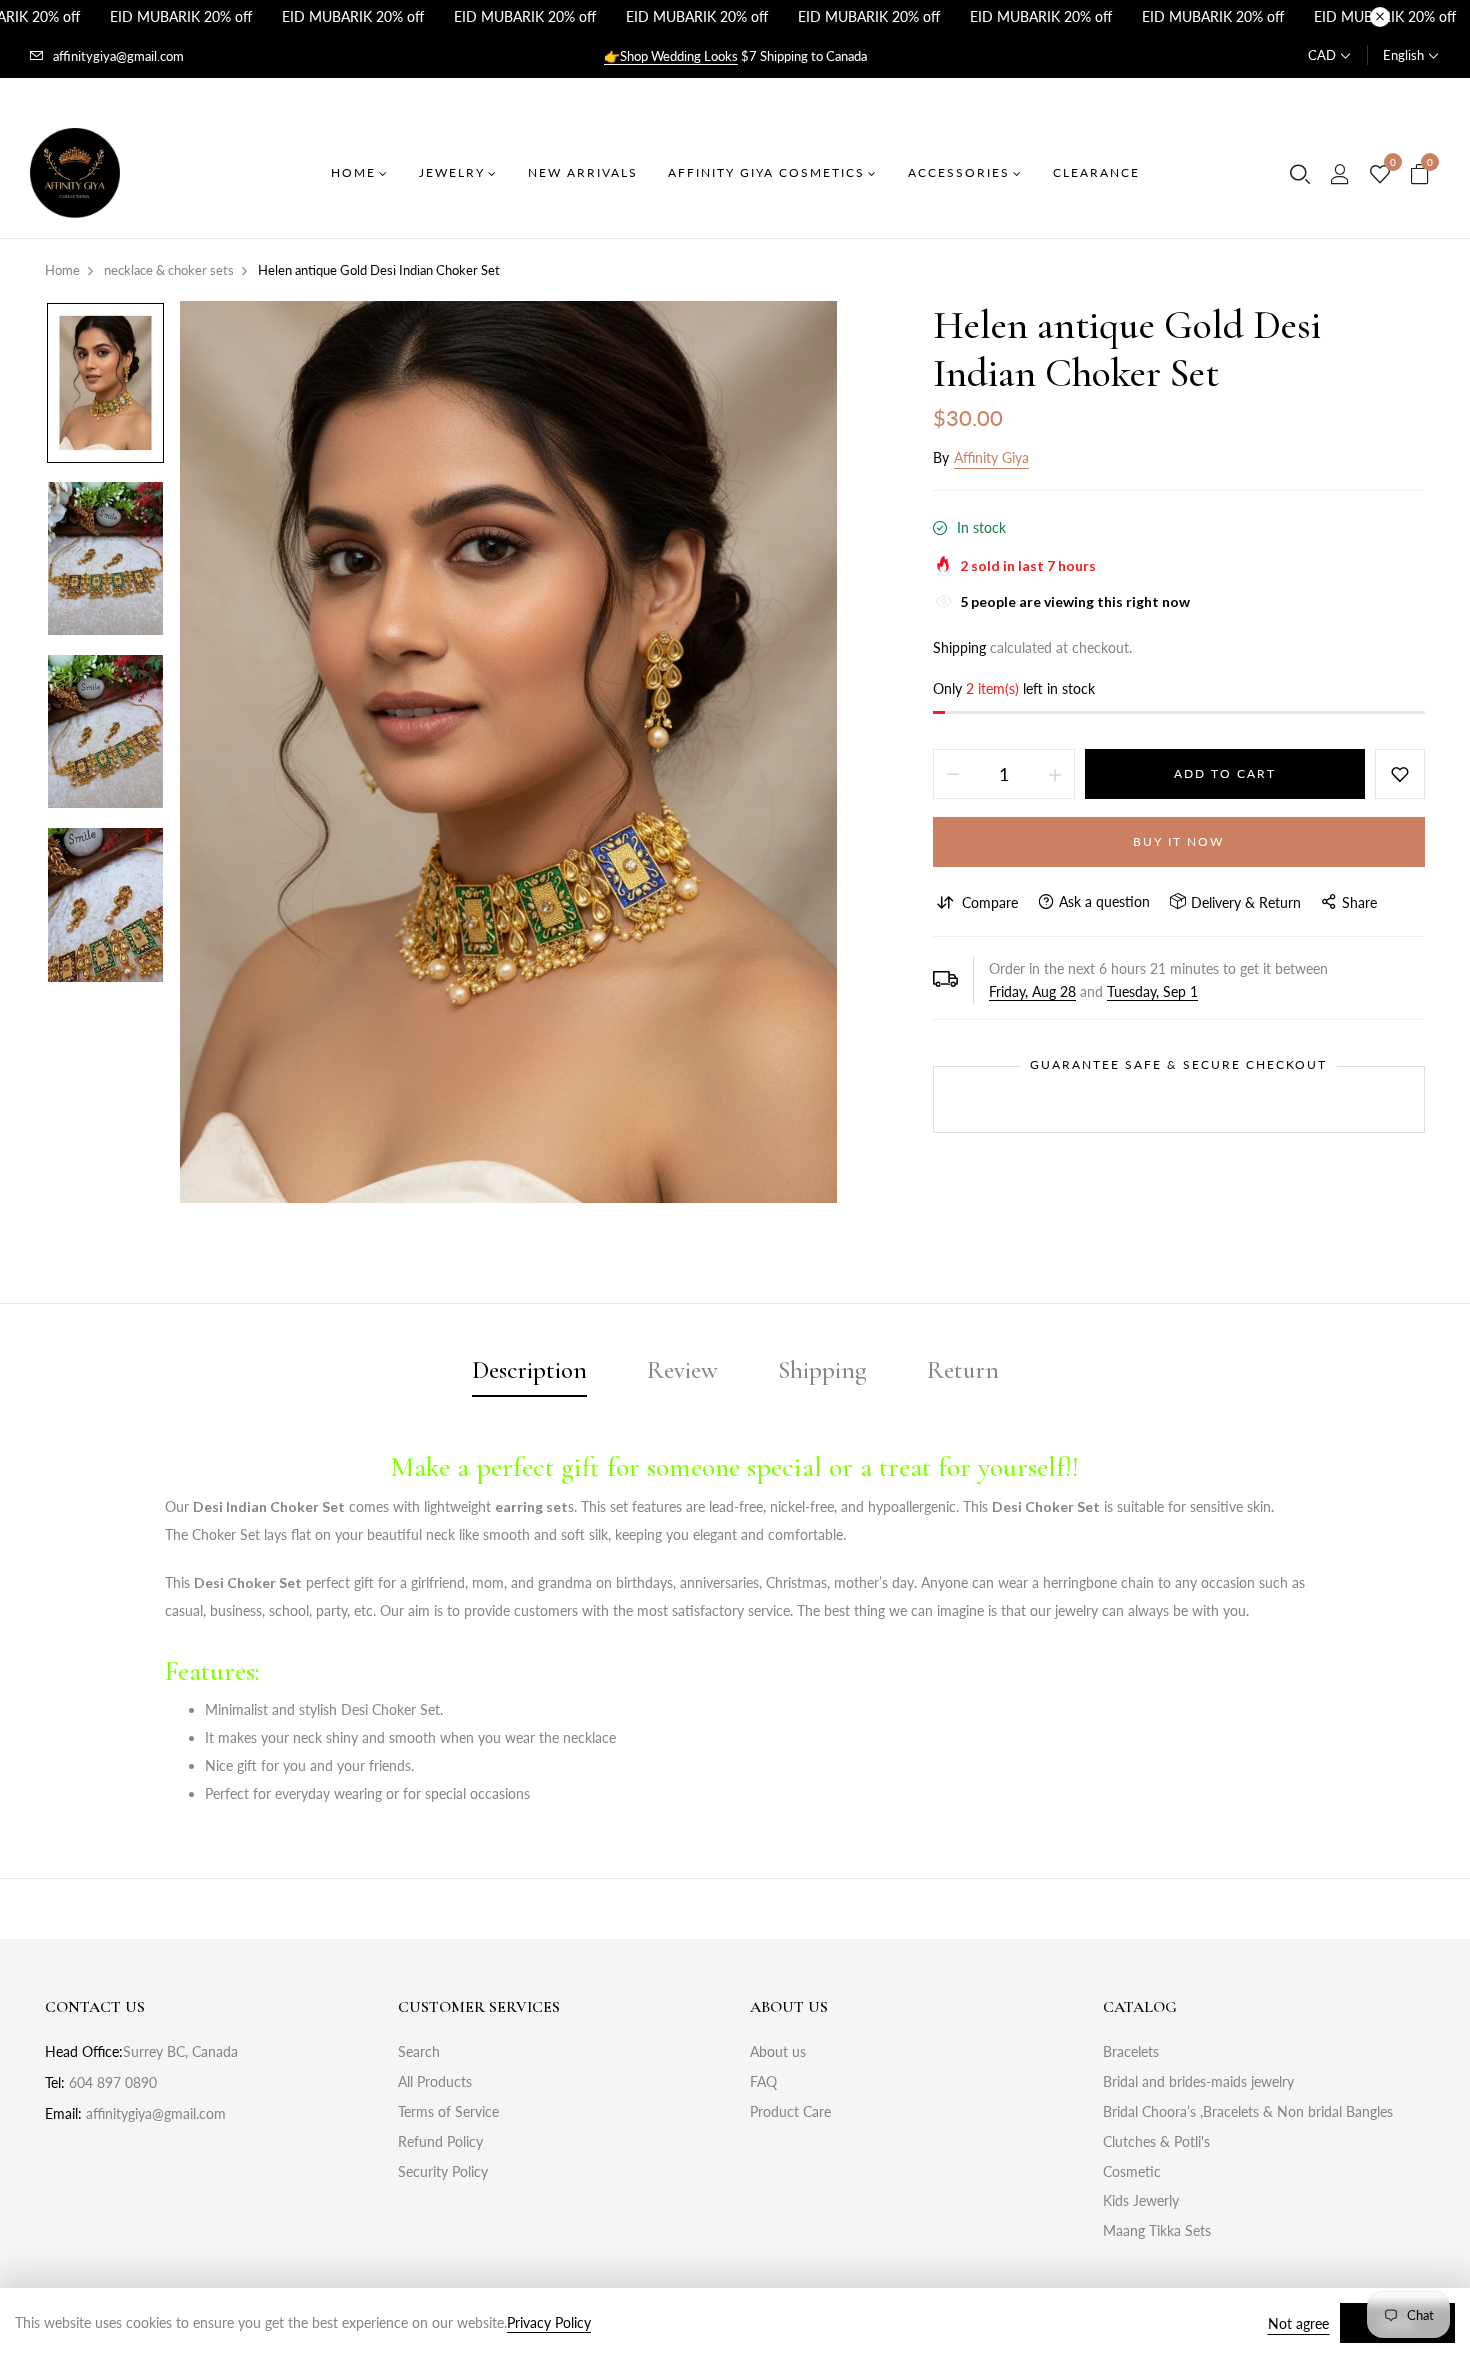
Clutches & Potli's (1156, 2141)
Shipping (959, 647)
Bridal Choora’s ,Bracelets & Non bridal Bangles (1248, 2111)
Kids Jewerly (1141, 2200)
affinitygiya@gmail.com (118, 56)
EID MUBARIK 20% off (181, 16)
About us (778, 2051)
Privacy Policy (549, 2322)
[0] (1380, 175)
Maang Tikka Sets (1157, 2230)
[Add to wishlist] (1400, 774)
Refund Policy (440, 2141)
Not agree (1298, 2323)
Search (419, 2051)
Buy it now (1178, 841)
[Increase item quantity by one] (1055, 774)
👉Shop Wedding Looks (671, 56)
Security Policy (443, 2171)
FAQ (763, 2081)
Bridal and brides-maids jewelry (1198, 2081)
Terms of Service (448, 2111)
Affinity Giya (991, 457)
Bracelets (1131, 2051)
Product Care (790, 2111)
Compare (990, 902)
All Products (435, 2081)
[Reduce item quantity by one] (953, 774)
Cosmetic (1132, 2171)
